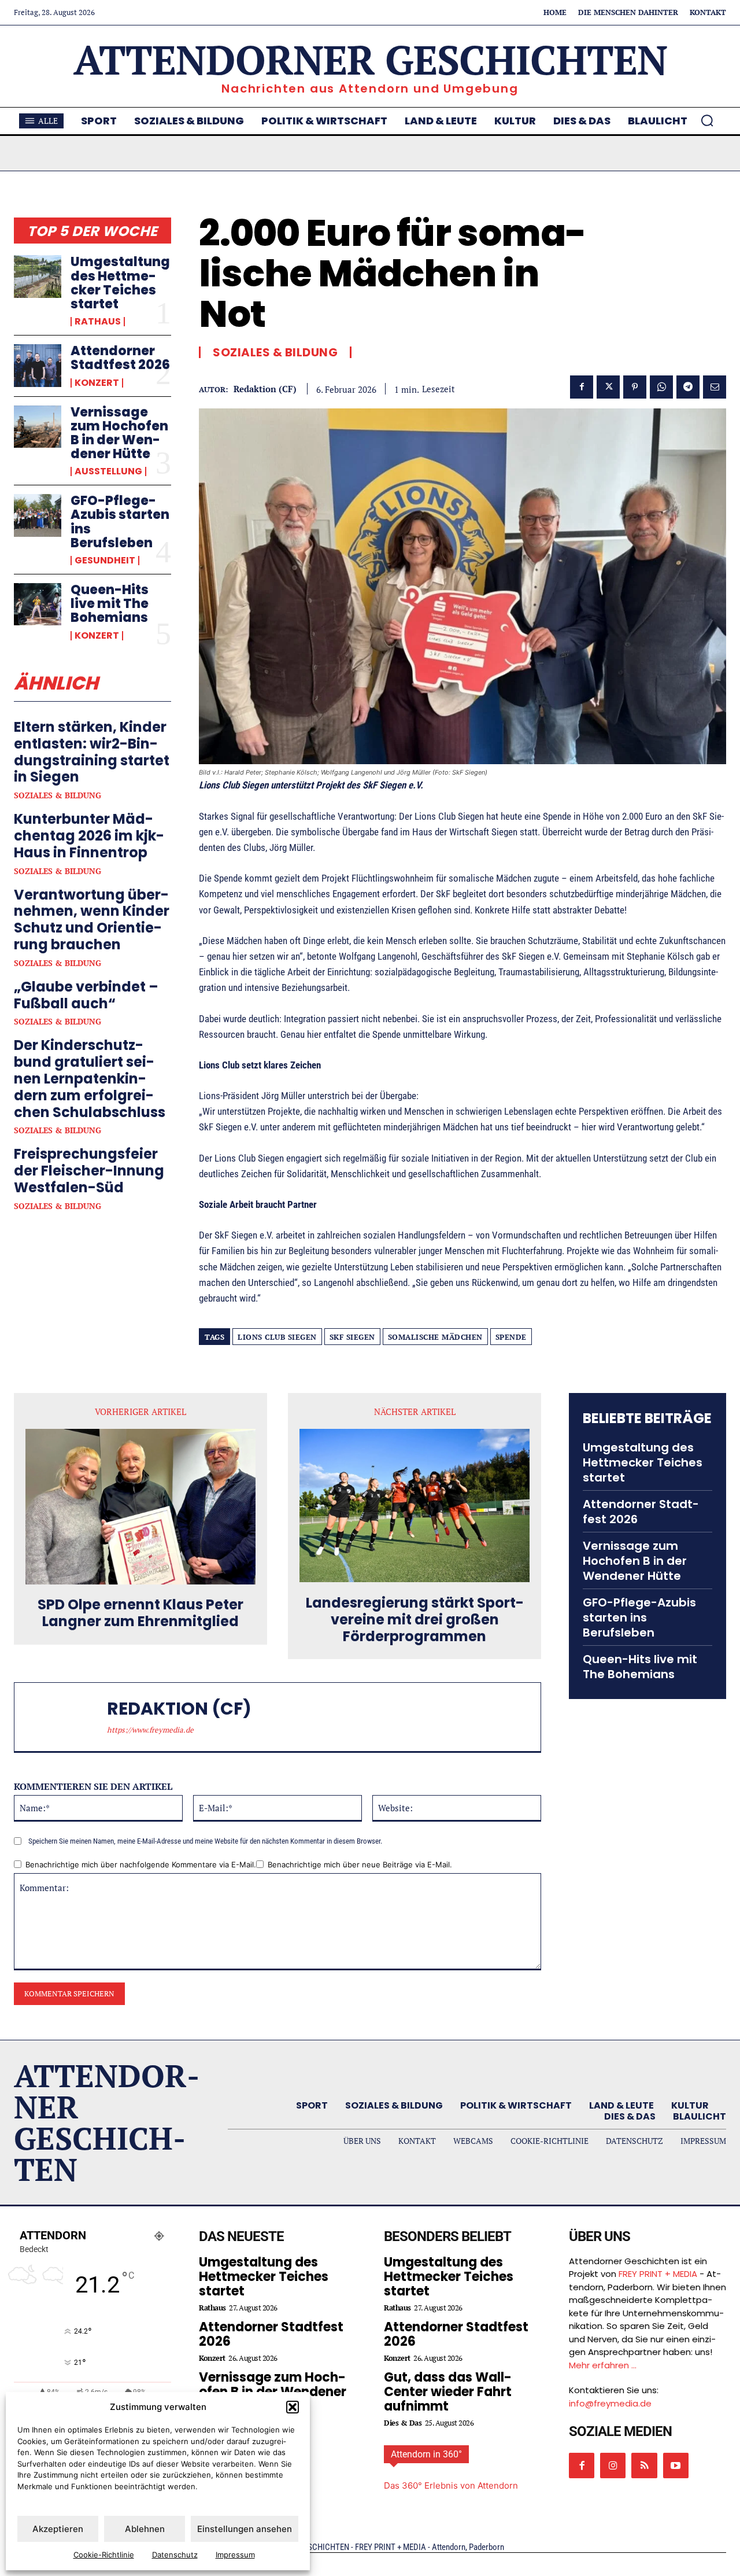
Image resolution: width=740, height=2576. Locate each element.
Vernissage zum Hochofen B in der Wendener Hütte (119, 433)
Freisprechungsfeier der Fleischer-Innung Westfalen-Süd (89, 1171)
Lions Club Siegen (277, 1337)
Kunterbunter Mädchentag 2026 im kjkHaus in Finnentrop (89, 836)
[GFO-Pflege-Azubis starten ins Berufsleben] (38, 515)
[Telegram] (688, 387)
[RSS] (644, 2466)
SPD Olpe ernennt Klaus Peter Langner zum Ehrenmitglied (140, 1613)
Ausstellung (108, 471)
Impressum (235, 2555)
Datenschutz (175, 2555)
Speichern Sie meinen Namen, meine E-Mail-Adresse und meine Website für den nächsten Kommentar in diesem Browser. (205, 1841)
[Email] (715, 387)
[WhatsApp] (661, 387)
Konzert (97, 383)
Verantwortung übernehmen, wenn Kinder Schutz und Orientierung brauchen (92, 920)
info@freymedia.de (610, 2403)
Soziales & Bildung (58, 795)
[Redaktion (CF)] (66, 1717)
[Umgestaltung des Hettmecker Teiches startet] (38, 276)
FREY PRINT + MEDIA (658, 2274)
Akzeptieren (58, 2529)
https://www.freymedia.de (150, 1730)
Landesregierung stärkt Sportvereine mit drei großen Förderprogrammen (415, 1620)
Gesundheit (105, 561)
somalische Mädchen (435, 1337)
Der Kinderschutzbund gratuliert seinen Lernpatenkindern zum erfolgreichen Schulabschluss (90, 1078)
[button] (293, 2407)
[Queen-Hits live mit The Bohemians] (38, 604)
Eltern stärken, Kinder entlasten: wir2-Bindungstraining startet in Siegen (92, 752)
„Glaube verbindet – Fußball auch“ (86, 995)
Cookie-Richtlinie (104, 2555)
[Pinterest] (635, 387)
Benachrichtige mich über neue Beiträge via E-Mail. (360, 1864)
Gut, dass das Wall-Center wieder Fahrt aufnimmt (448, 2392)
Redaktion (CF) (265, 389)
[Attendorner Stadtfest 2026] (38, 365)
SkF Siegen (352, 1337)
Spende (511, 1337)
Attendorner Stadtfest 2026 (120, 358)
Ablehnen (145, 2529)
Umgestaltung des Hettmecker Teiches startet (120, 283)
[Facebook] (582, 387)
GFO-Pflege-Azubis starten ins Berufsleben (120, 522)
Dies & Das (403, 2423)
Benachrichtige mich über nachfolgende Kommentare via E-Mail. (141, 1864)
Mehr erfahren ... (603, 2365)
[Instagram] (613, 2466)
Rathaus (98, 322)
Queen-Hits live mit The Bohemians (110, 604)
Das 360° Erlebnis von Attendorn (451, 2485)
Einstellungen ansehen (245, 2529)
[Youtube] (676, 2466)
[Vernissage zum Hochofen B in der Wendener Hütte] (38, 427)
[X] (608, 387)
